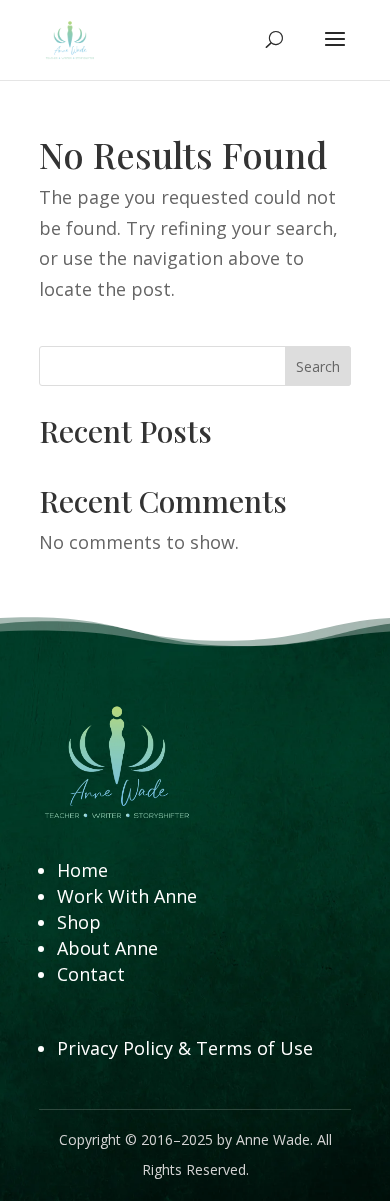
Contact (91, 974)
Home (82, 870)
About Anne (107, 948)
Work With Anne (127, 896)
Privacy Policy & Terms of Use (185, 1048)
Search (318, 366)
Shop (79, 922)
